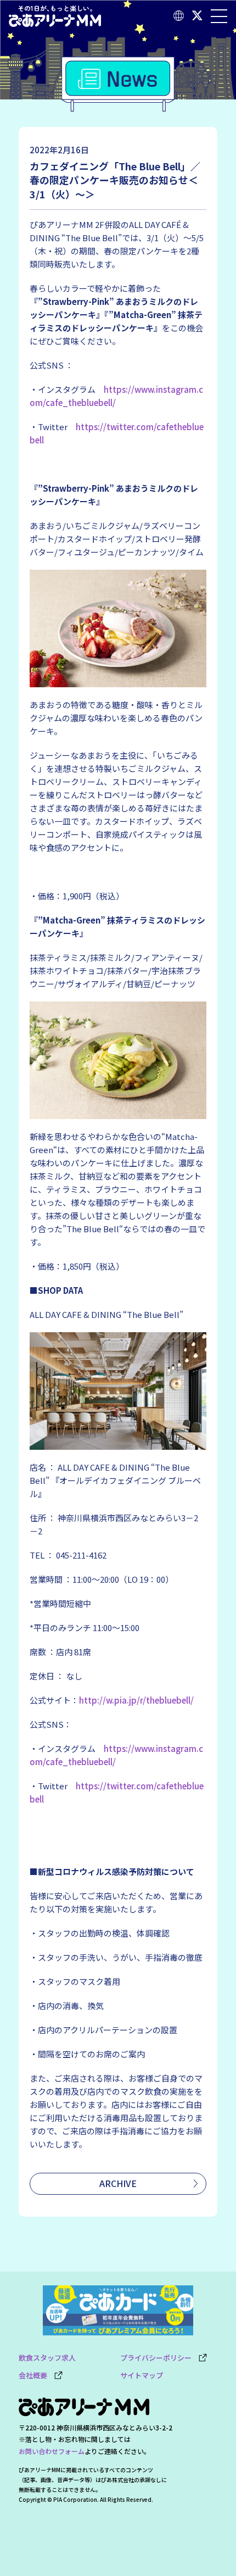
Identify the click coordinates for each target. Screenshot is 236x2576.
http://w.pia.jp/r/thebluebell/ (136, 1700)
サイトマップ (142, 2375)
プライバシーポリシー (159, 2358)
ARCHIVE (118, 2183)
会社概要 (36, 2375)
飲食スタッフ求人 (47, 2358)
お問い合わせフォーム (52, 2451)
